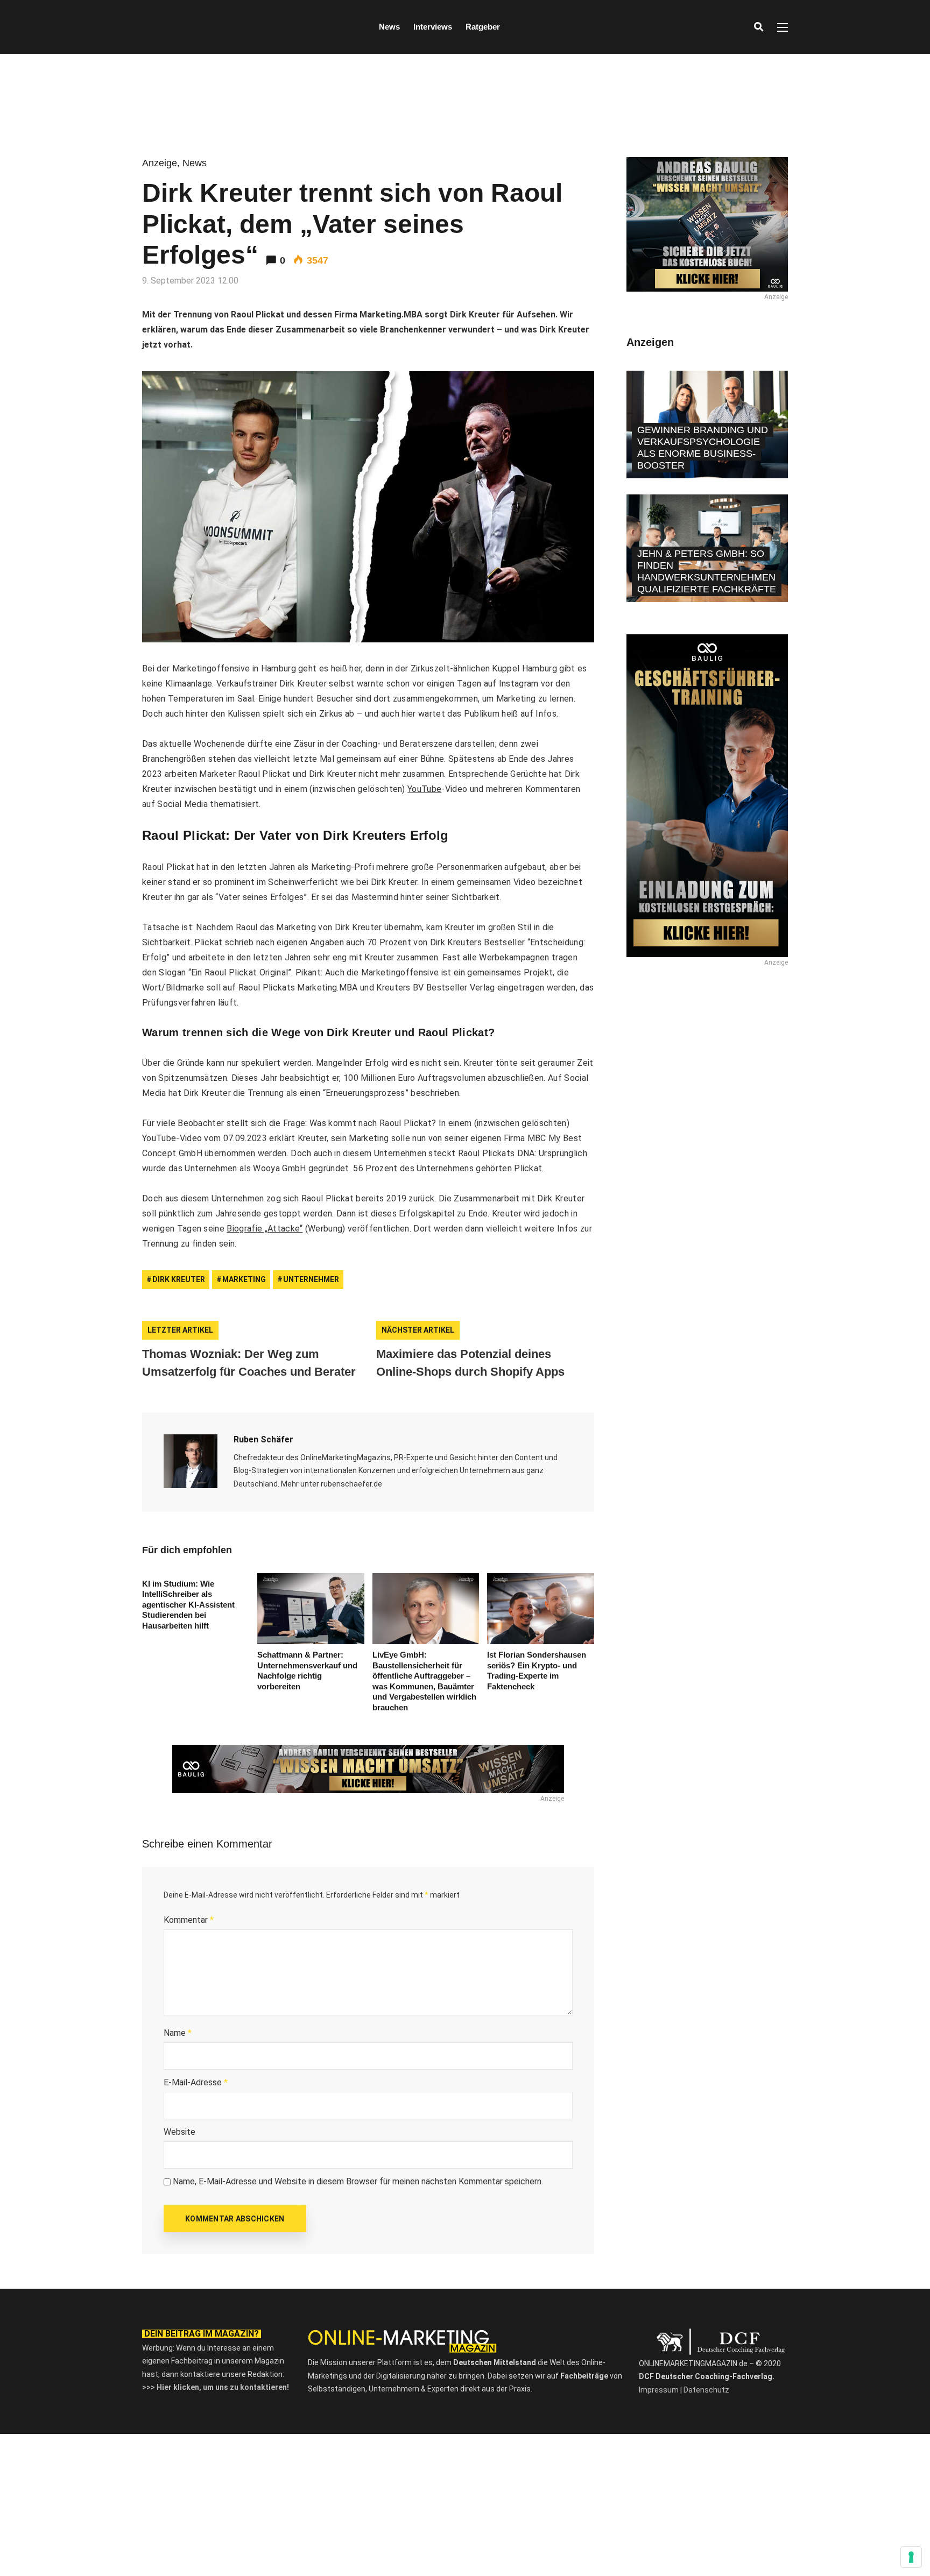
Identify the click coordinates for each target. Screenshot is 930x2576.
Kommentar (189, 1920)
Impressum (659, 2390)
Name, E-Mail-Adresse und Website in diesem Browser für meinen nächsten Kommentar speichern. (358, 2181)
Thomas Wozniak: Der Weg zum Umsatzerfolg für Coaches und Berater (249, 1363)
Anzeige (160, 163)
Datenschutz (706, 2390)
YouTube (424, 789)
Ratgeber (483, 27)
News (389, 27)
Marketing (244, 1279)
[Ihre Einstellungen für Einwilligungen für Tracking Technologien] (911, 2557)
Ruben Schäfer (263, 1439)
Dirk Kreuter (179, 1279)
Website (179, 2132)
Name (178, 2033)
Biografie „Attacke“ (265, 1229)
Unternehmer (311, 1279)
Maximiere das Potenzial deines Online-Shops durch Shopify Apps (470, 1363)
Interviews (433, 27)
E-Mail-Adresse (196, 2082)
